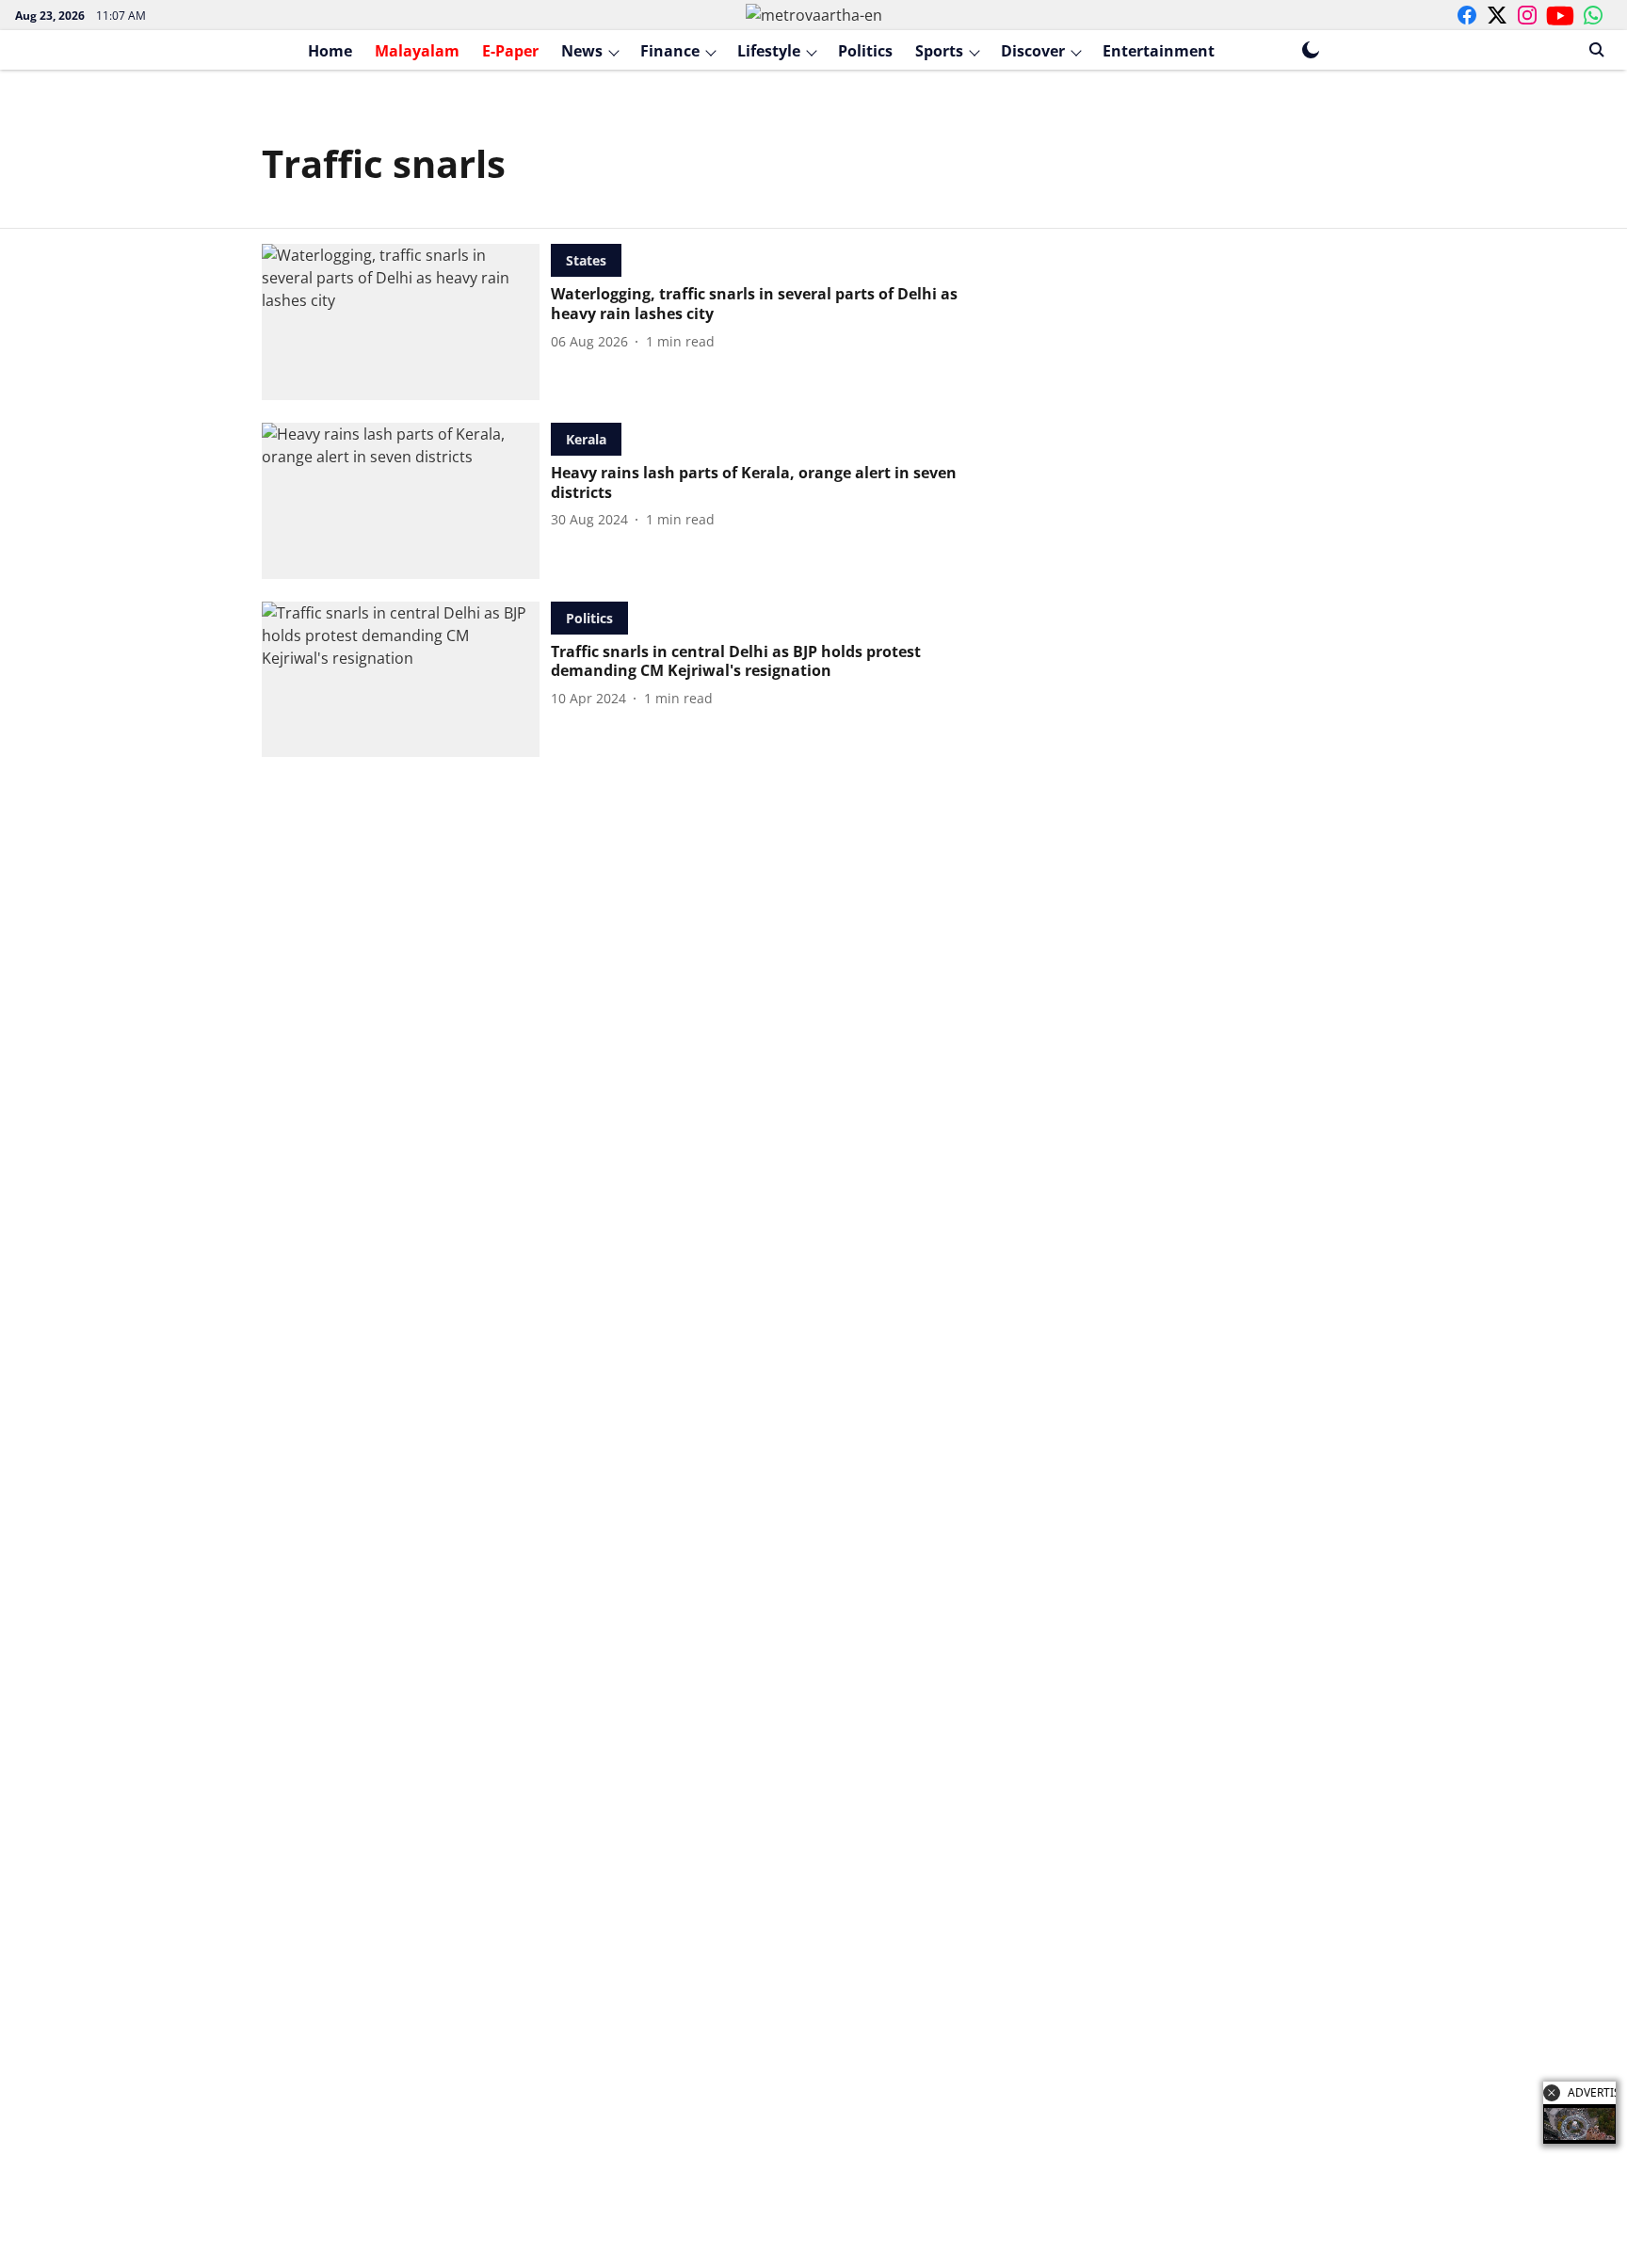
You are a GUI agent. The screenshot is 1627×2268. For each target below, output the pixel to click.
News (582, 51)
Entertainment (1159, 51)
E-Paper (510, 51)
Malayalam (417, 51)
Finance (670, 51)
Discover (1033, 51)
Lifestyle (769, 51)
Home (330, 51)
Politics (865, 51)
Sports (939, 51)
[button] (1552, 2093)
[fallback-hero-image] (406, 322)
